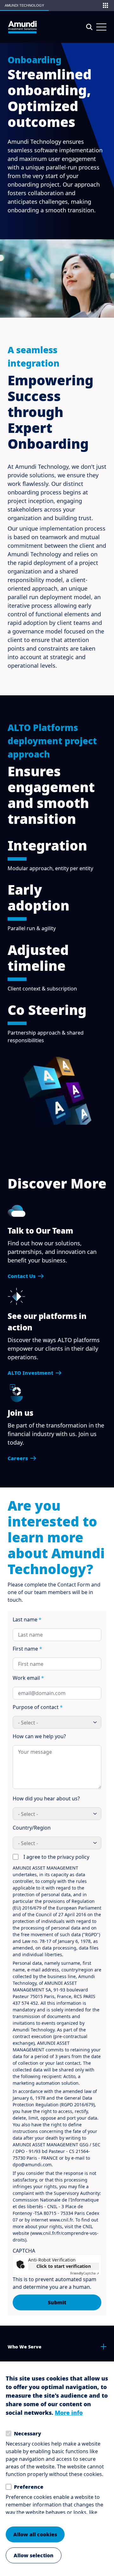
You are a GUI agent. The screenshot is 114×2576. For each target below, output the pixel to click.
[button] (105, 5)
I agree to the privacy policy (56, 1857)
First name (27, 1649)
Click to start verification (64, 2266)
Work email (28, 1678)
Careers (18, 1458)
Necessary (28, 2434)
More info (69, 2413)
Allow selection (34, 2555)
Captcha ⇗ (85, 2273)
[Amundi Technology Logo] (22, 27)
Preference (29, 2487)
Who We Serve (25, 2347)
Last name (27, 1619)
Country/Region (32, 1828)
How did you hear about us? (46, 1798)
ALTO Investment (30, 1373)
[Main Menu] (101, 27)
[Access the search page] (89, 27)
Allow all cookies (35, 2534)
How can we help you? (39, 1736)
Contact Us (22, 1276)
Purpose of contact (38, 1707)
